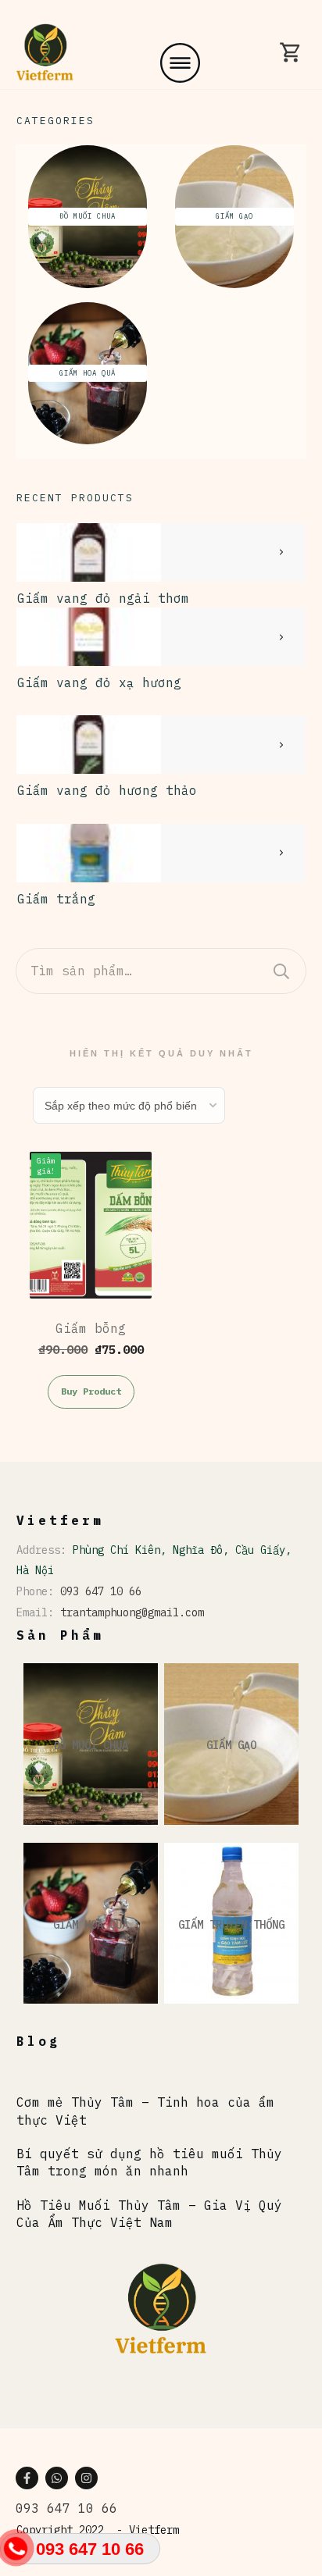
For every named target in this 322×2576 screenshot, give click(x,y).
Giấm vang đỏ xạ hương (99, 682)
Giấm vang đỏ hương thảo (107, 790)
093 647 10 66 (101, 1591)
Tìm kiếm (281, 971)
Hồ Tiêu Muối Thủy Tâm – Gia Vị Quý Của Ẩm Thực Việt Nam (149, 2214)
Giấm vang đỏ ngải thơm (103, 598)
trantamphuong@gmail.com (132, 1612)
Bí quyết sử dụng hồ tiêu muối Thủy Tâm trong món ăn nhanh (149, 2162)
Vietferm (154, 2530)
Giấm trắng (56, 899)
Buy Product (91, 1391)
